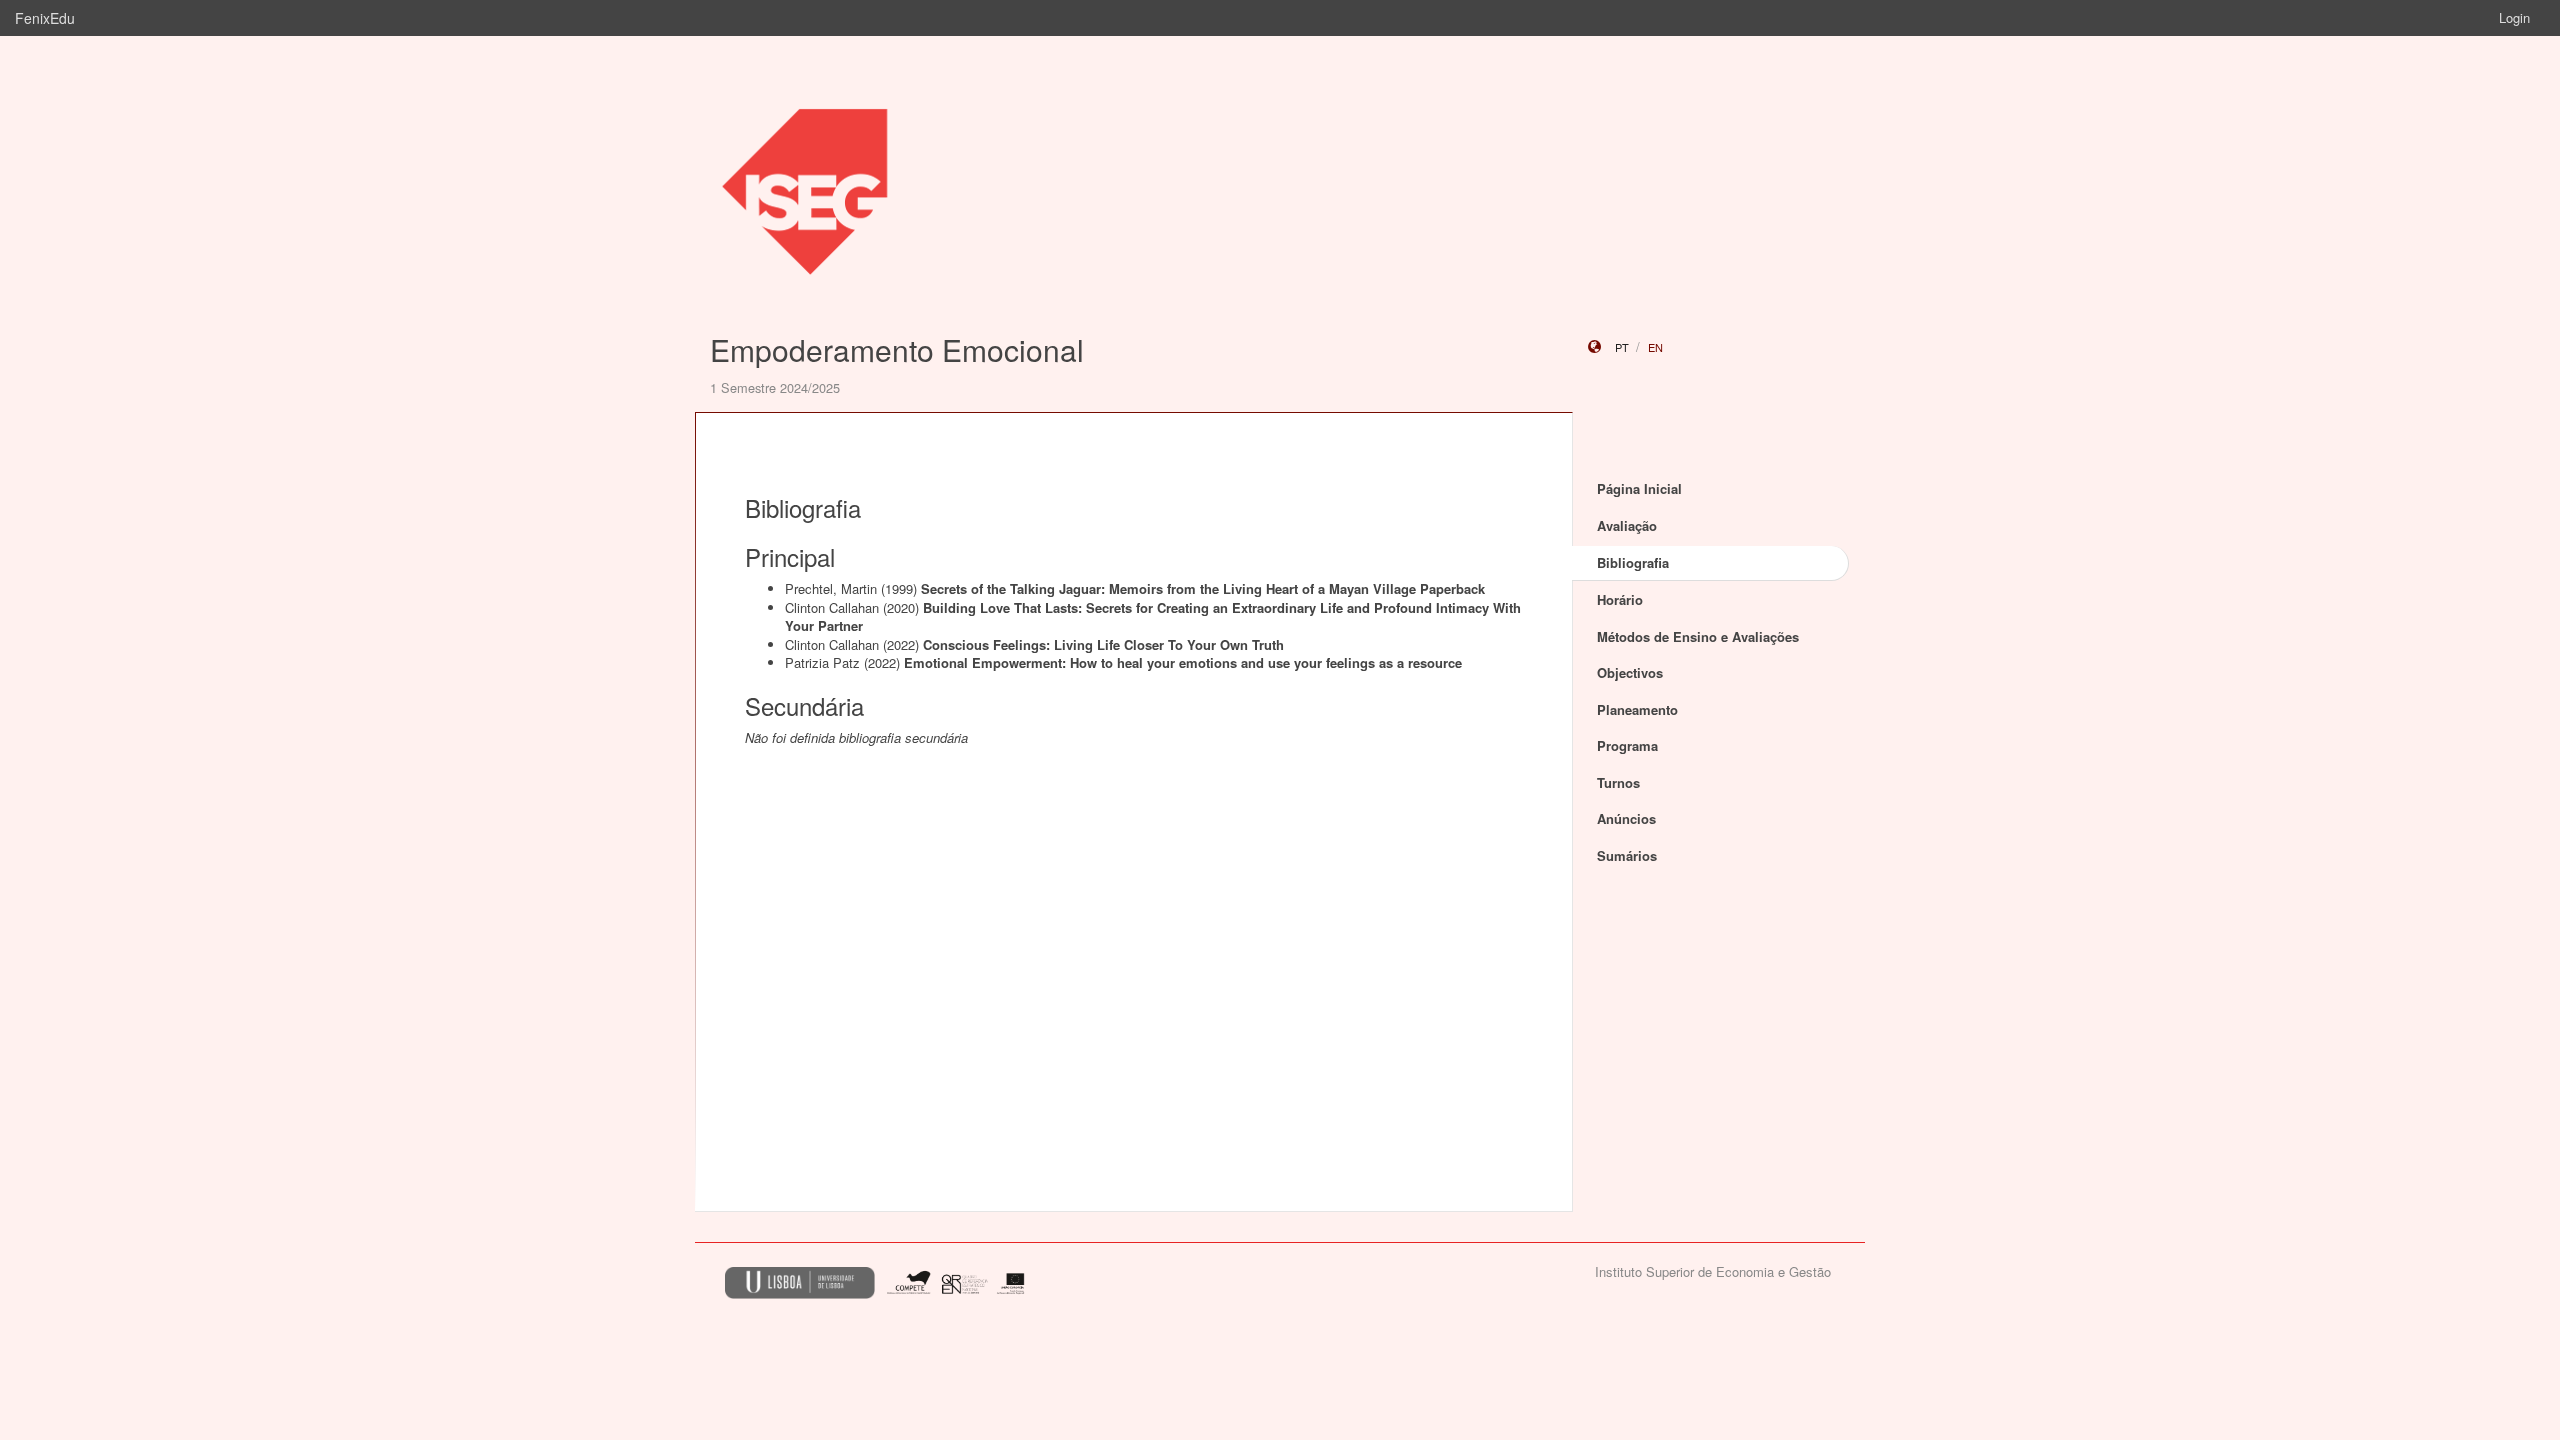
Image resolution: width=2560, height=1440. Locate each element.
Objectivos (1630, 672)
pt (1622, 347)
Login (2514, 17)
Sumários (1627, 855)
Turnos (1618, 782)
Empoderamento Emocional (897, 349)
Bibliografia (1633, 562)
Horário (1620, 599)
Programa (1627, 745)
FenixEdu (45, 18)
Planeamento (1637, 709)
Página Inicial (1639, 488)
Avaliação (1627, 525)
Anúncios (1626, 818)
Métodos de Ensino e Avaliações (1698, 636)
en (1655, 347)
